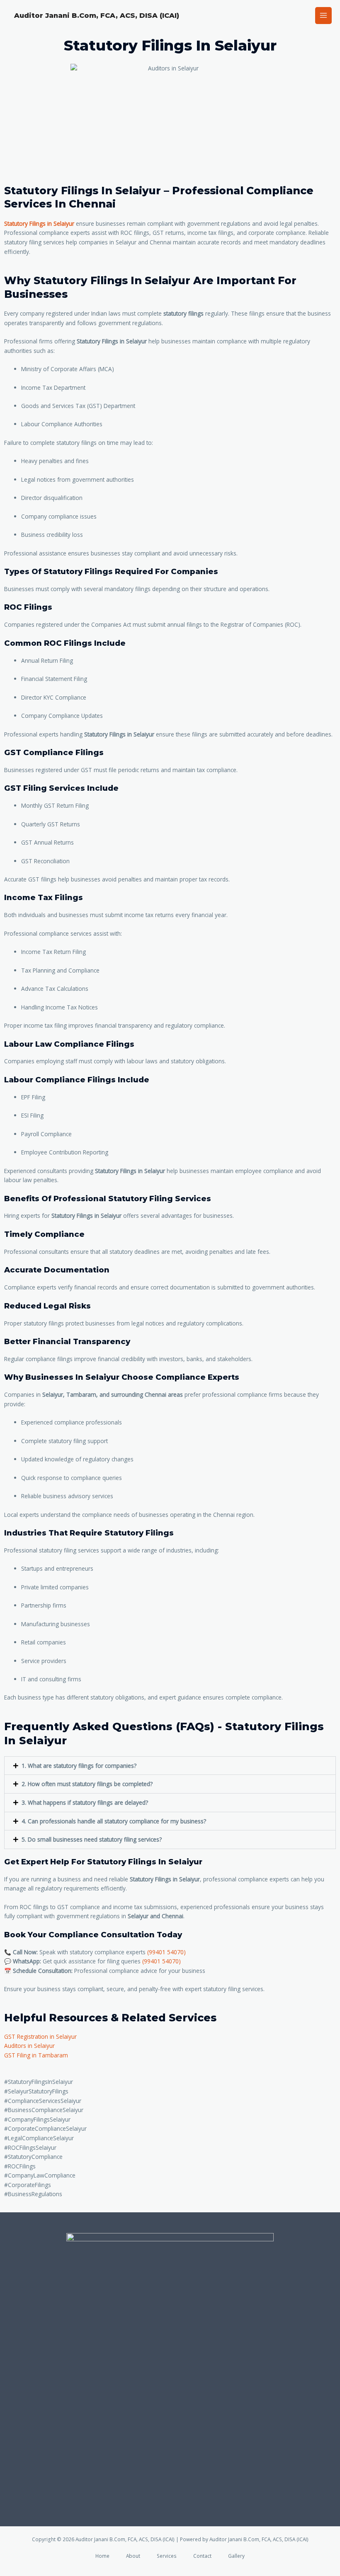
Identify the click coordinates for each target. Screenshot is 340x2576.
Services (167, 2556)
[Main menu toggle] (324, 16)
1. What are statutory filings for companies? (79, 1766)
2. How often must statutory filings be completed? (87, 1784)
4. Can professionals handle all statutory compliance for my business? (114, 1821)
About (133, 2556)
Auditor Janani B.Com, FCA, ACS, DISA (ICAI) (97, 15)
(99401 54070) (166, 1952)
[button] (170, 1766)
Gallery (236, 2556)
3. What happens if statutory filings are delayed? (85, 1802)
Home (102, 2556)
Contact (202, 2556)
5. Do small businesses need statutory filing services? (92, 1839)
